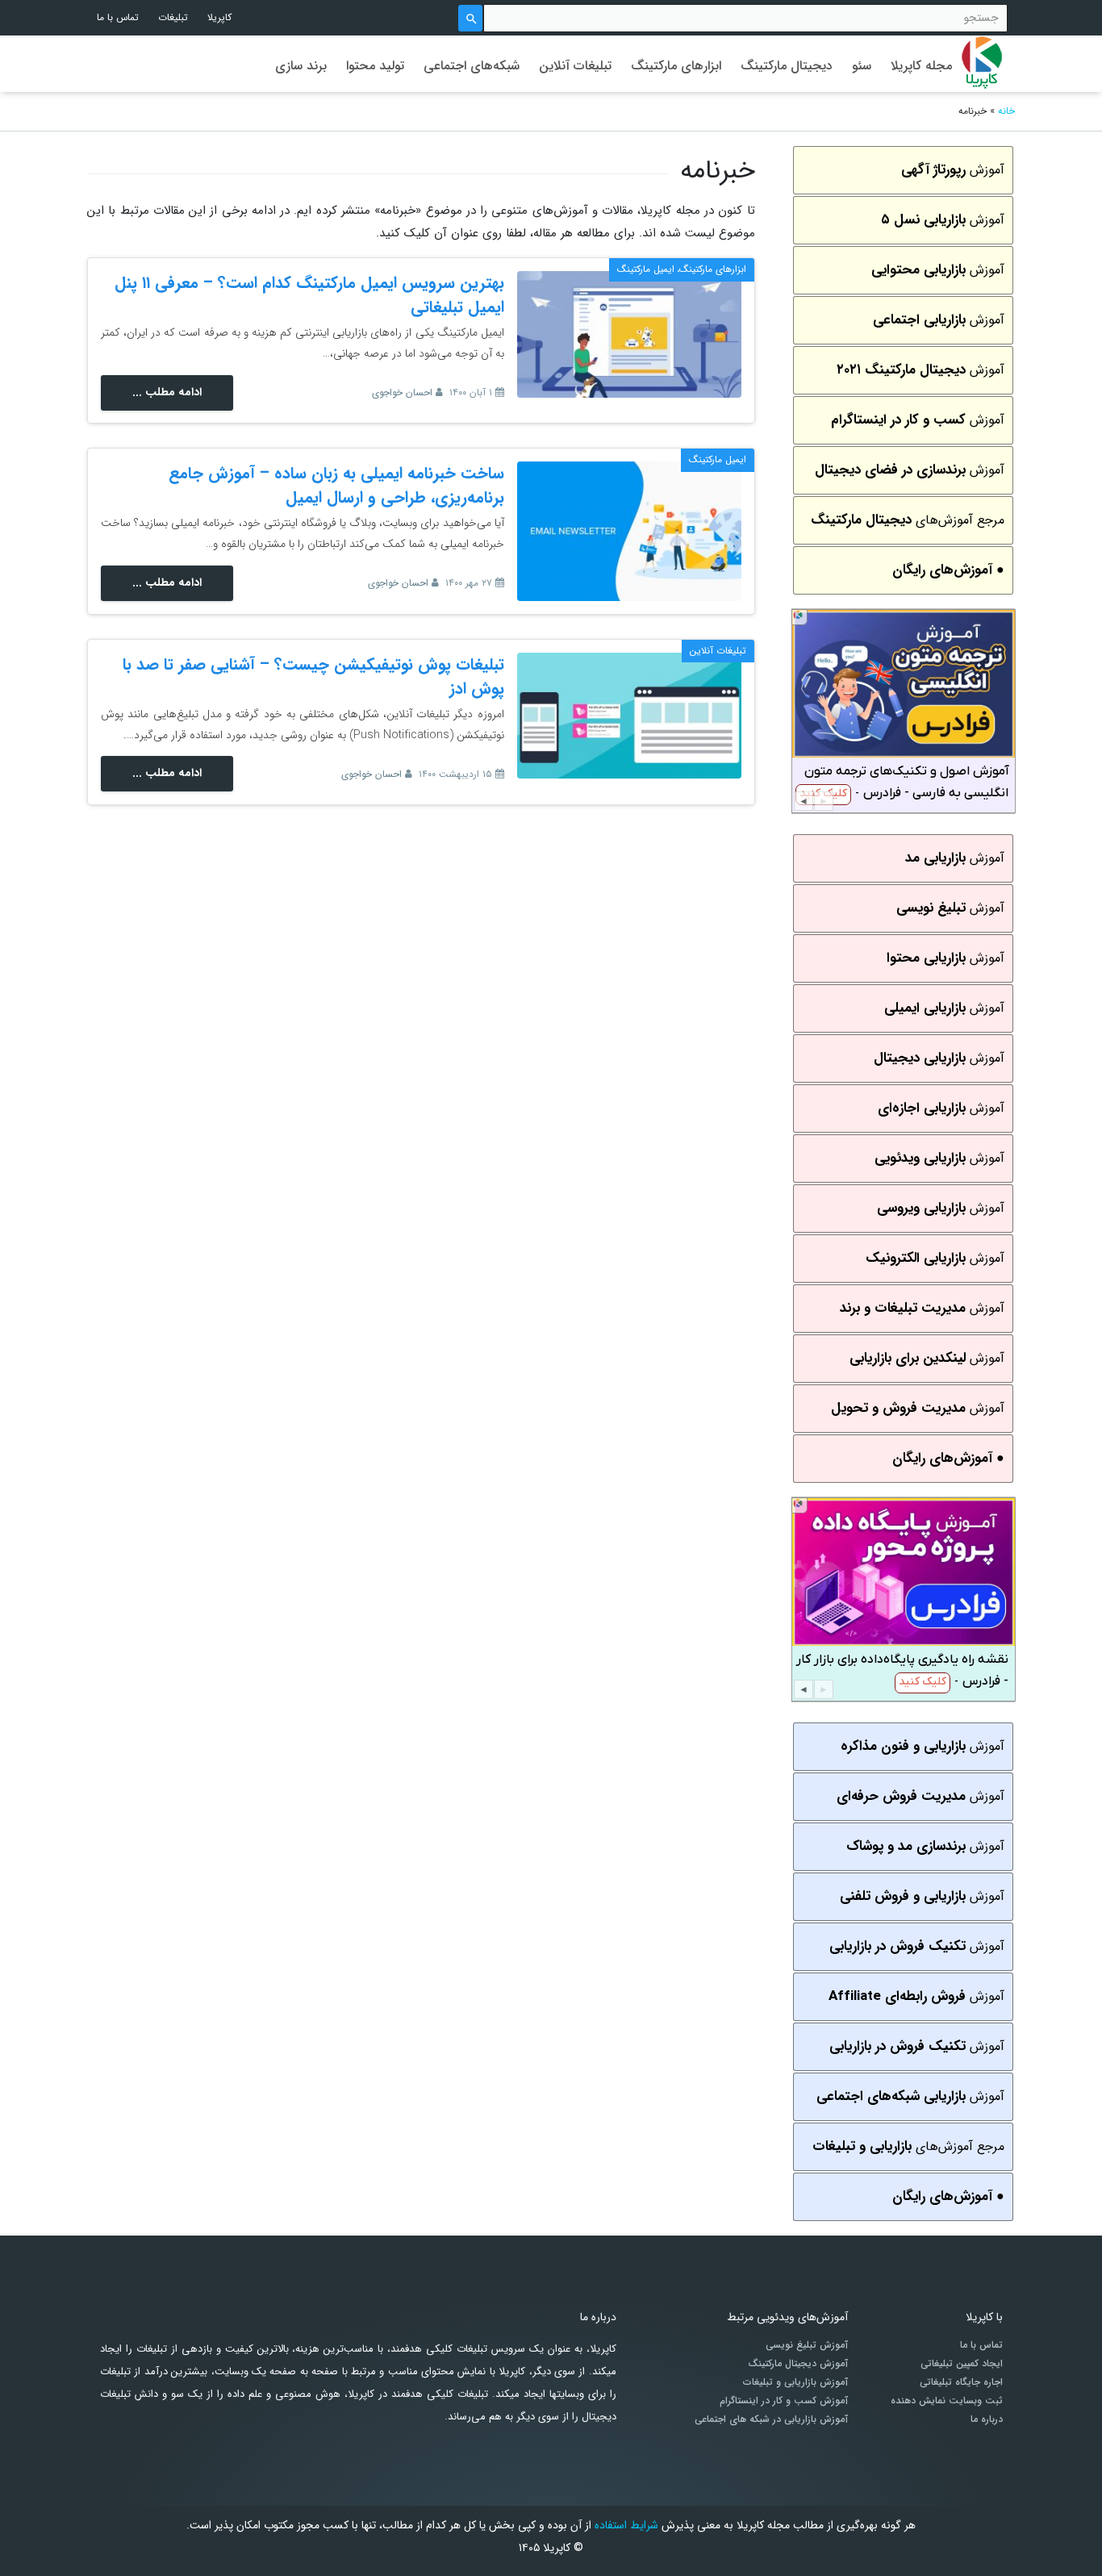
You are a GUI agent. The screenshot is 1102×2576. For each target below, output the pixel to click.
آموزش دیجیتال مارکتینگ (798, 2364)
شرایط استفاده (626, 2525)
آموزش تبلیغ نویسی (807, 2345)
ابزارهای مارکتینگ (676, 66)
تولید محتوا (375, 66)
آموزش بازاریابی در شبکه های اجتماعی (771, 2419)
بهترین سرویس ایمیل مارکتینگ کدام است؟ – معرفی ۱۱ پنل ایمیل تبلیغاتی (309, 295)
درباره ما (987, 2419)
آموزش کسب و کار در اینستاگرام (784, 2401)
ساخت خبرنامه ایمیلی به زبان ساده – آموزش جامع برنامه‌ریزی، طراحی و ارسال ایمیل (336, 485)
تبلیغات (173, 17)
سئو (862, 66)
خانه (1006, 111)
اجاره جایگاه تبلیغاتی (961, 2382)
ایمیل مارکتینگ (646, 269)
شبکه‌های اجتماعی (472, 66)
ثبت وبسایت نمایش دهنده (947, 2401)
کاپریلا (219, 17)
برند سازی (301, 66)
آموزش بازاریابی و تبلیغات (795, 2382)
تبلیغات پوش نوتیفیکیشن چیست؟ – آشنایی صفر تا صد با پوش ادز (313, 676)
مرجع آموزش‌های (908, 520)
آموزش (953, 170)
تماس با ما (118, 17)
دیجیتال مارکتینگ (787, 66)
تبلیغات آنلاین (575, 66)
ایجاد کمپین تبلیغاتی (962, 2364)
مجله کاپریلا (921, 66)
